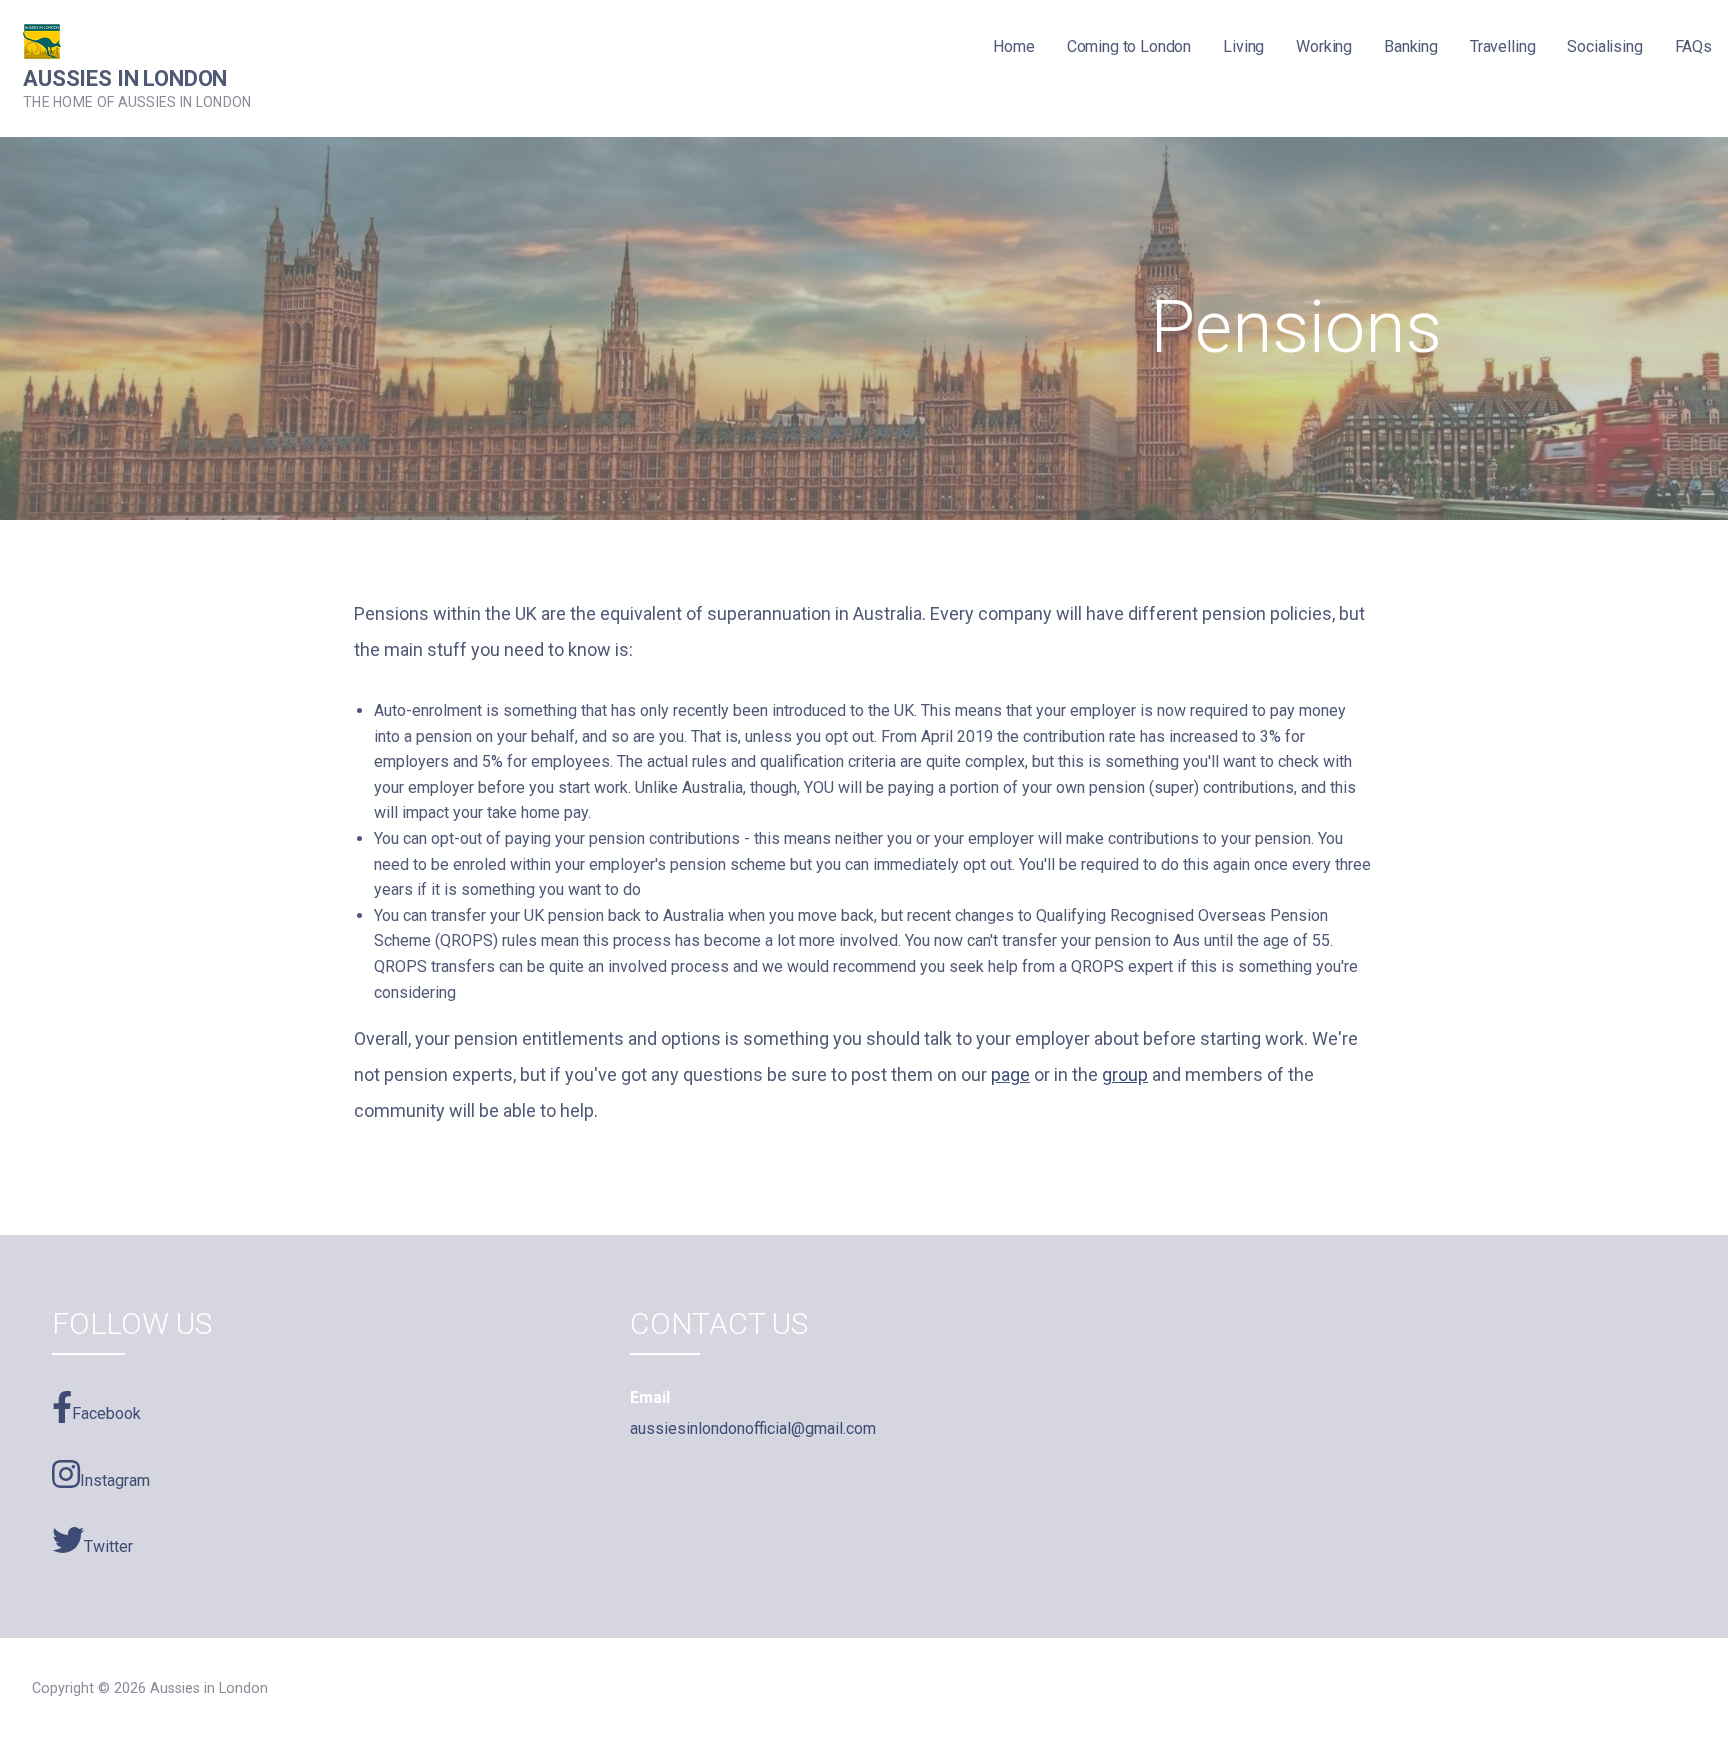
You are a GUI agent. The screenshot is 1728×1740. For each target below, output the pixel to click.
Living (1243, 46)
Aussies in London (125, 78)
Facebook (106, 1413)
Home (1013, 46)
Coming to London (1129, 46)
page (1010, 1074)
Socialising (1604, 46)
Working (1324, 46)
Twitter (108, 1546)
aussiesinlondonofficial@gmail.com (753, 1428)
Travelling (1502, 46)
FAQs (1693, 46)
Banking (1411, 46)
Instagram (115, 1480)
